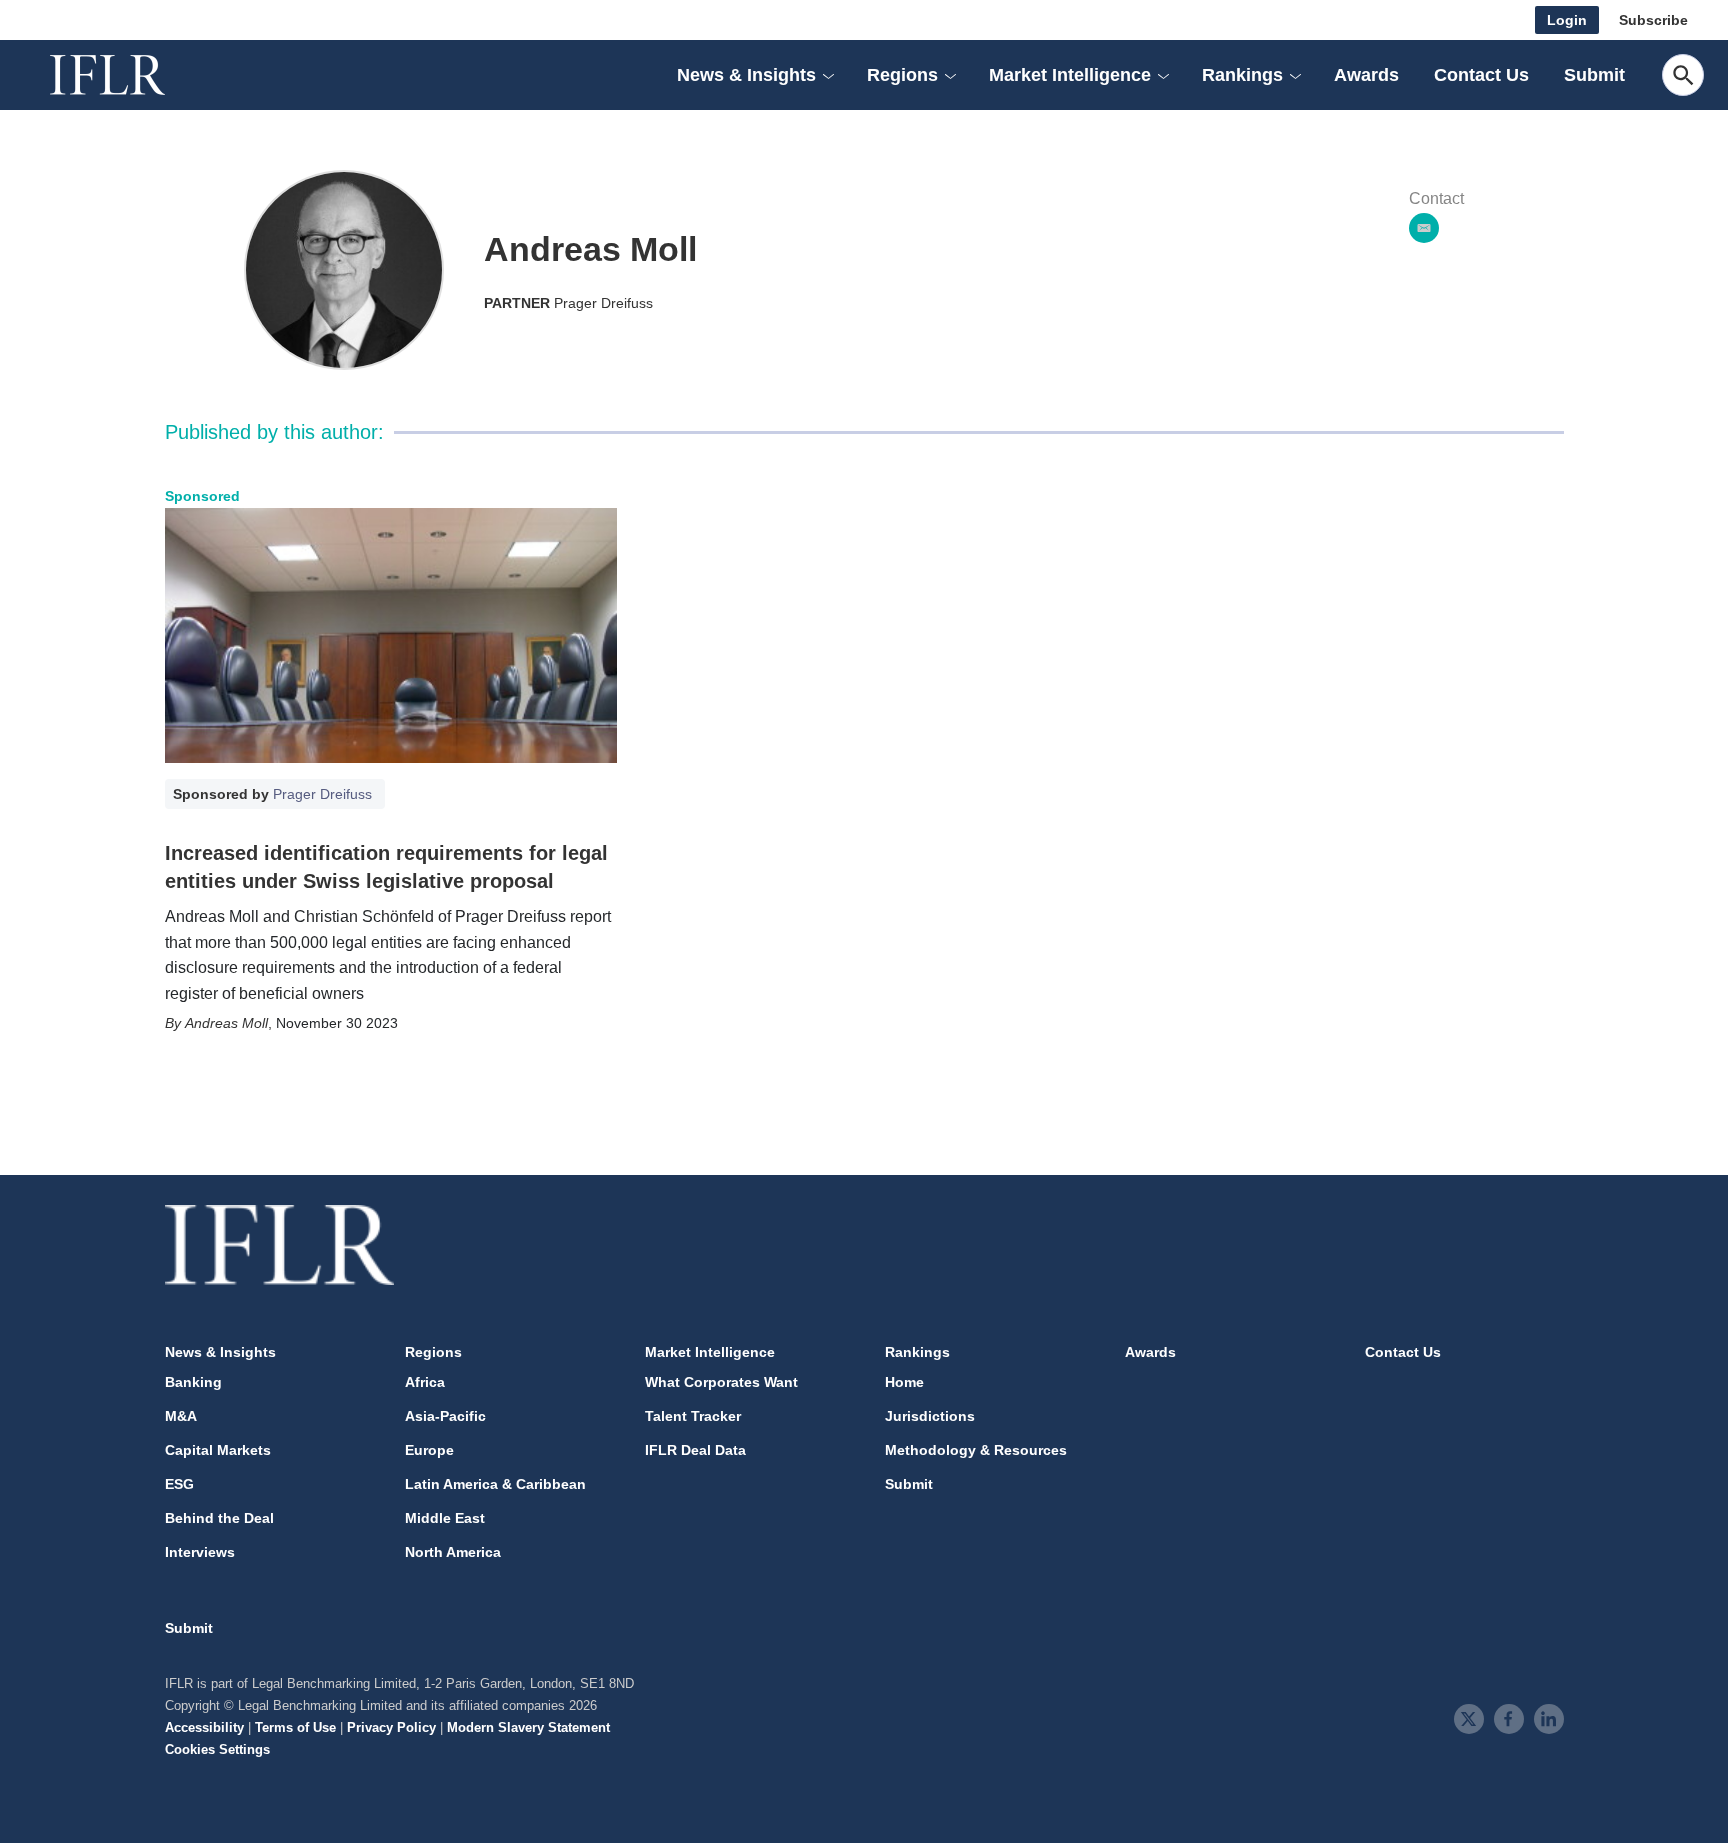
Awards (1366, 75)
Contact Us (1481, 75)
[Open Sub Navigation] (828, 75)
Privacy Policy (391, 1727)
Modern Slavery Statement (528, 1727)
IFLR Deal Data (695, 1450)
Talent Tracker (693, 1416)
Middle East (445, 1518)
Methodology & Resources (976, 1450)
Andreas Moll (226, 1023)
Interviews (200, 1552)
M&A (181, 1416)
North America (453, 1552)
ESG (179, 1484)
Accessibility (204, 1727)
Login (1567, 20)
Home (904, 1382)
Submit (1594, 75)
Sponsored (202, 496)
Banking (193, 1382)
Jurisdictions (930, 1416)
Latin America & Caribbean (495, 1484)
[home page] (130, 75)
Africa (425, 1382)
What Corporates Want (721, 1382)
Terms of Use (295, 1727)
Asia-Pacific (445, 1416)
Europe (429, 1450)
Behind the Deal (219, 1518)
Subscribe (1653, 20)
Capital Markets (218, 1450)
